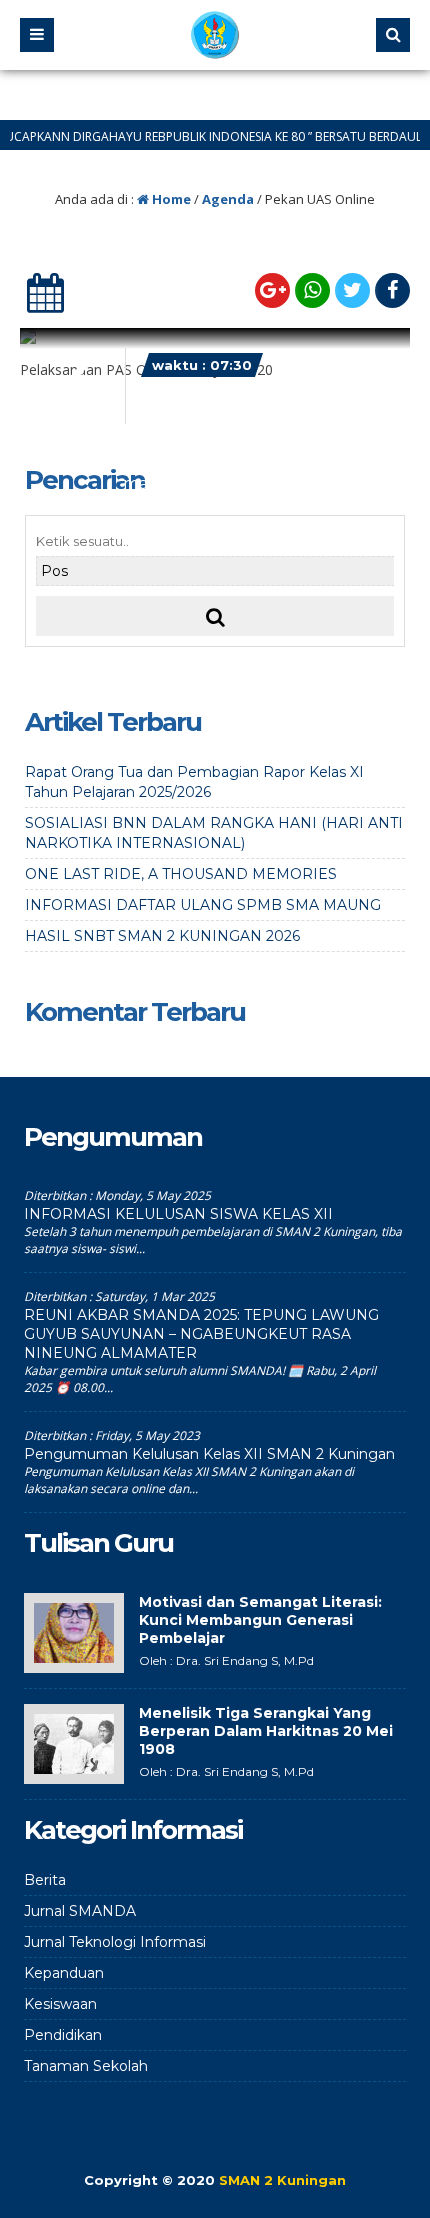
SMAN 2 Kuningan (282, 2180)
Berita (45, 1880)
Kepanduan (64, 1973)
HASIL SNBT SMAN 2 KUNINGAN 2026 (162, 936)
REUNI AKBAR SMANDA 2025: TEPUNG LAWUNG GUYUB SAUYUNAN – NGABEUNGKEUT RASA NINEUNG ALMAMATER (201, 1334)
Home (170, 199)
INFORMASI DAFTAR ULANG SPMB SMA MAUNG (203, 905)
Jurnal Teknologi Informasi (115, 1942)
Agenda (228, 199)
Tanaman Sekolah (86, 2066)
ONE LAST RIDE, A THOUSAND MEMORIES (181, 874)
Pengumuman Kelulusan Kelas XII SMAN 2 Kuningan (209, 1454)
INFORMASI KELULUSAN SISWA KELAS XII (178, 1214)
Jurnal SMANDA (80, 1911)
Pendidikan (63, 2035)
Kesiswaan (60, 2004)
